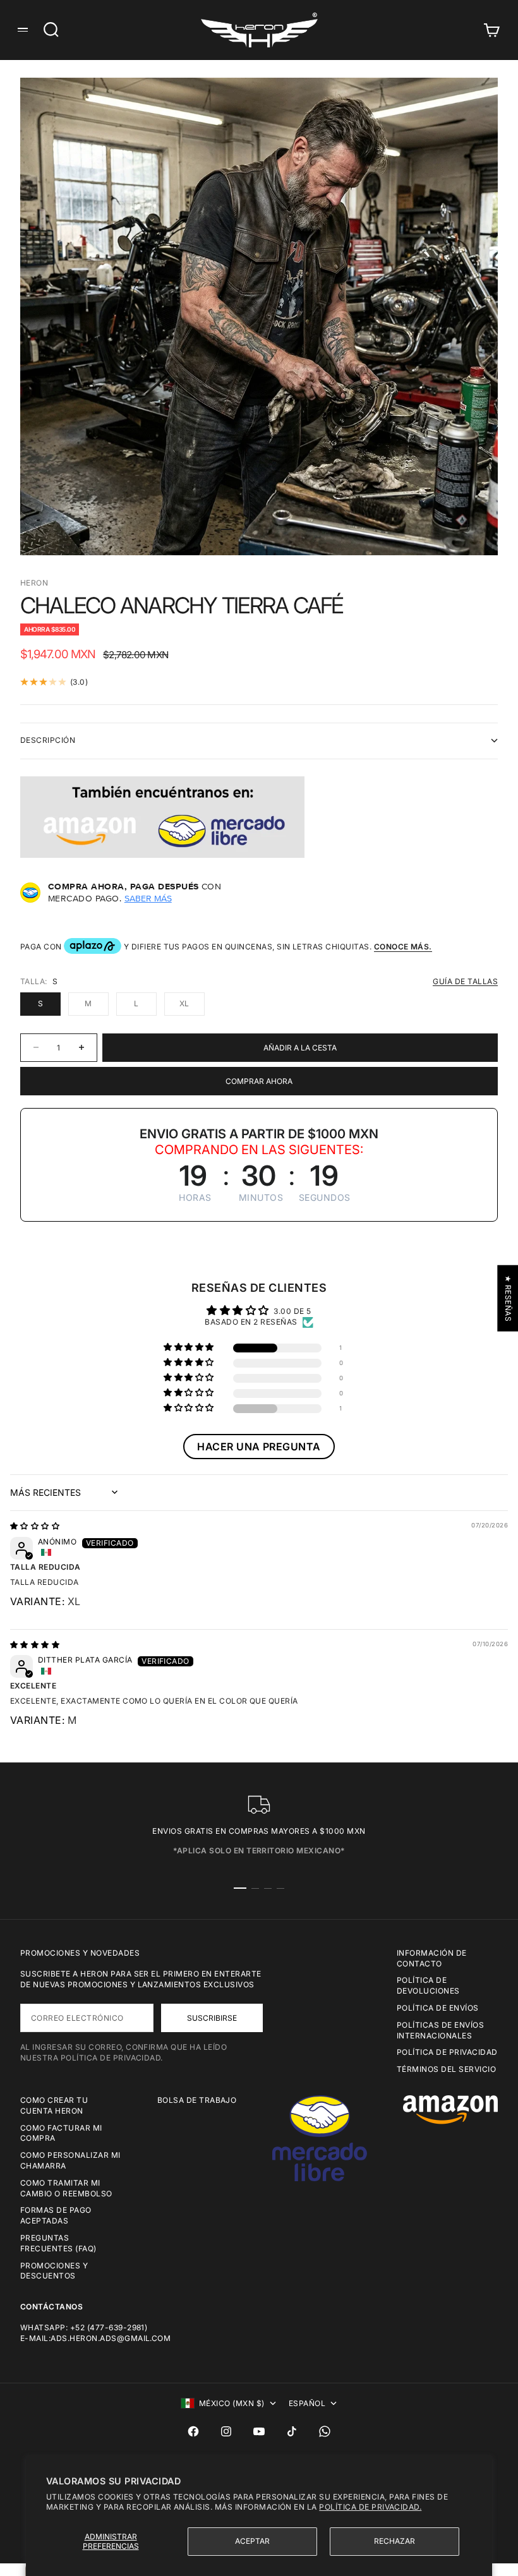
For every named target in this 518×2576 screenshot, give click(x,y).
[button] (190, 1348)
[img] (35, 1526)
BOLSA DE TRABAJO (197, 2100)
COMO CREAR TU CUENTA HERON (54, 2105)
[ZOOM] (467, 525)
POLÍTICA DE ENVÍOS (438, 2008)
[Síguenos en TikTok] (292, 2431)
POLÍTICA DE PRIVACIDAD (447, 2052)
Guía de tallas (465, 981)
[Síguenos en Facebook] (193, 2431)
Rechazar (395, 2541)
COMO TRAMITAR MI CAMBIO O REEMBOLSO (66, 2188)
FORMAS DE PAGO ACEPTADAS (56, 2215)
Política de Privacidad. (370, 2507)
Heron (34, 583)
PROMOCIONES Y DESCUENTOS (54, 2271)
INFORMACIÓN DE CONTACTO (432, 1958)
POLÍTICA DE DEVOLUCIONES (428, 1985)
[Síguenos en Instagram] (226, 2431)
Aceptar (252, 2541)
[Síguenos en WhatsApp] (325, 2431)
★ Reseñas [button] (508, 1298)
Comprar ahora (259, 1081)
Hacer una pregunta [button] (259, 1447)
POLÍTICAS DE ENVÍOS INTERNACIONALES (440, 2030)
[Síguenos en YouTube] (259, 2431)
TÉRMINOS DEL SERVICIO (446, 2069)
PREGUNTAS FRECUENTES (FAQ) (58, 2243)
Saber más (148, 898)
